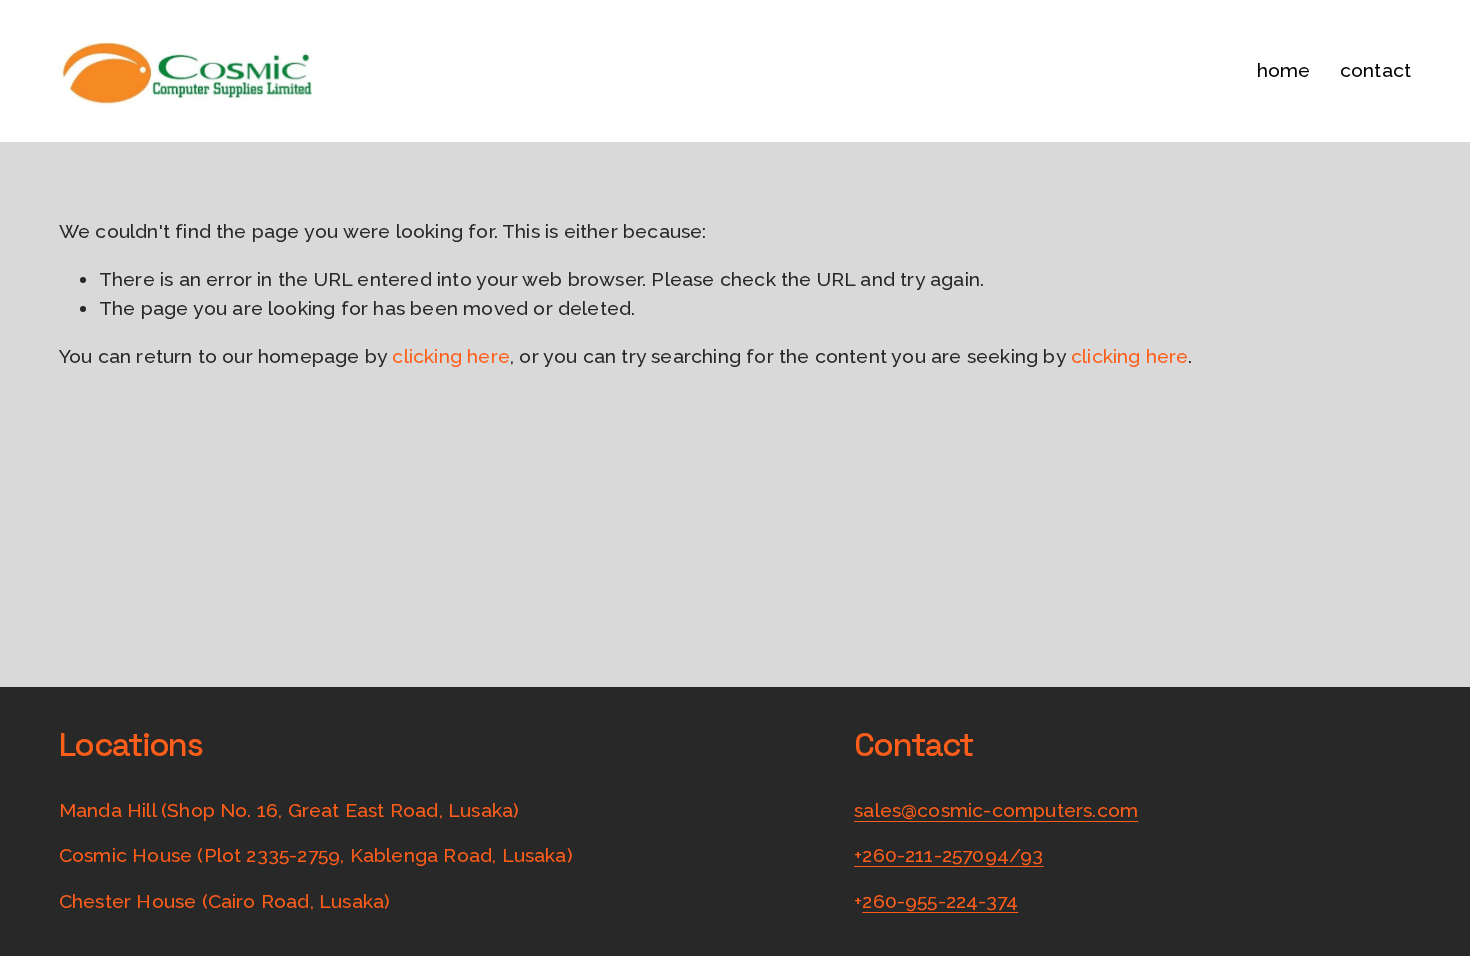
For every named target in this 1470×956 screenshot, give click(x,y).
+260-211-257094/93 (949, 855)
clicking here (451, 356)
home (1284, 70)
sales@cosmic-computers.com (996, 810)
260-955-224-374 (940, 901)
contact (1375, 70)
